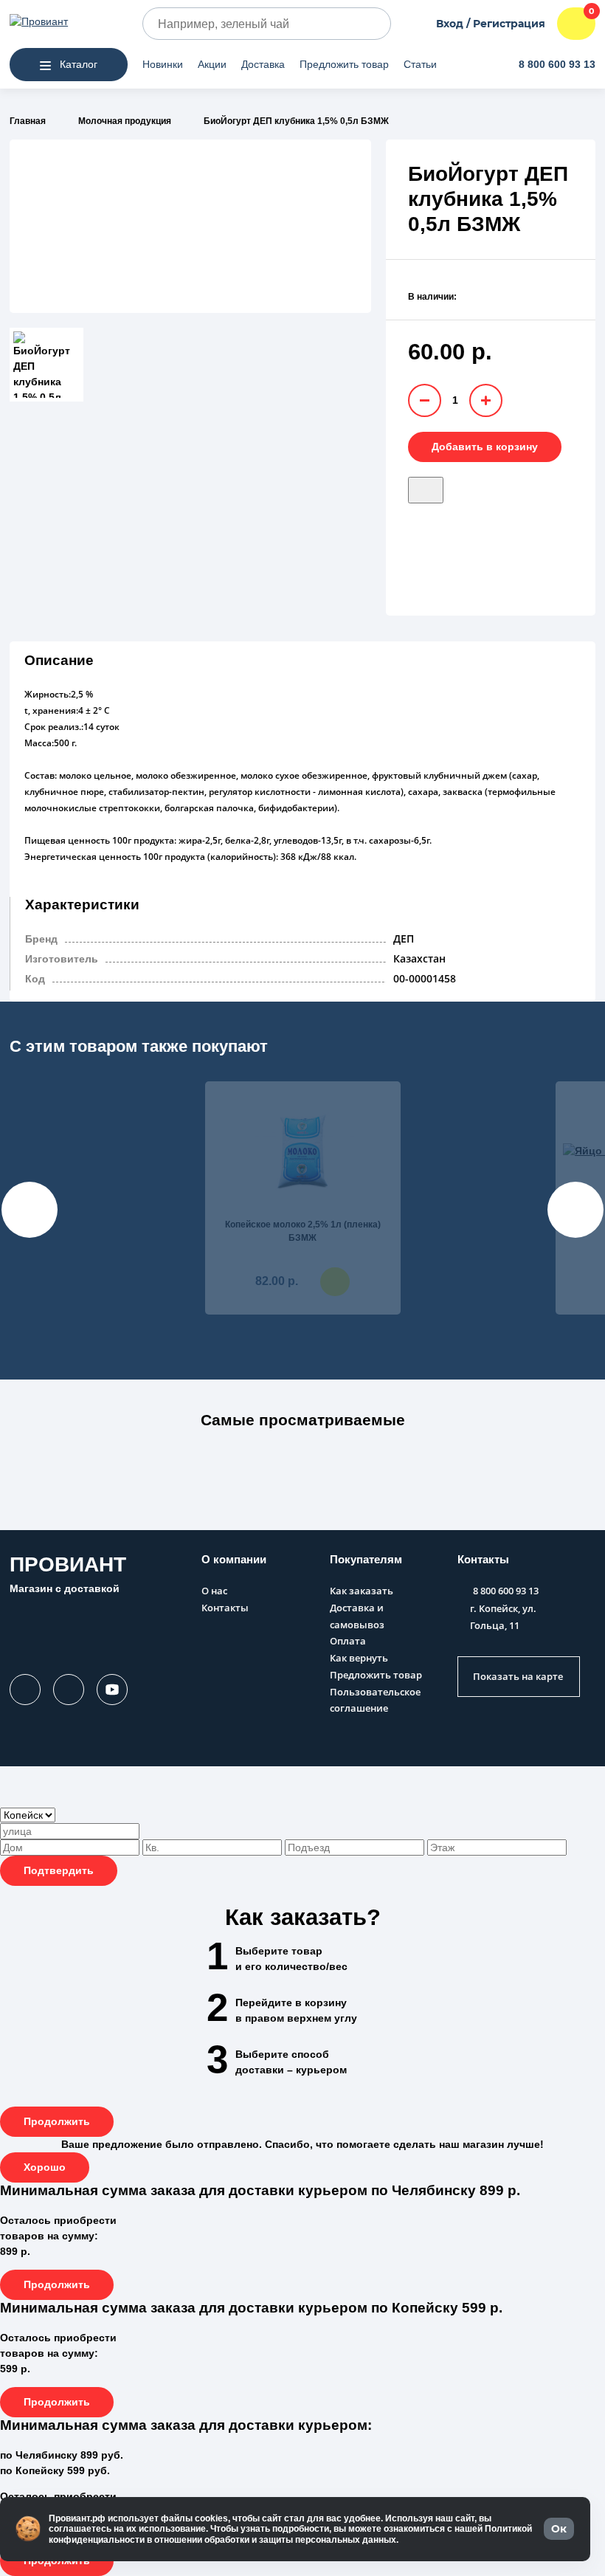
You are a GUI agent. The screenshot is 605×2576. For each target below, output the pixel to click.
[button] (302, 1428)
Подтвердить (59, 1870)
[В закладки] (426, 490)
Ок (559, 2529)
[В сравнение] (452, 485)
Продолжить (57, 2121)
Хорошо (45, 2167)
